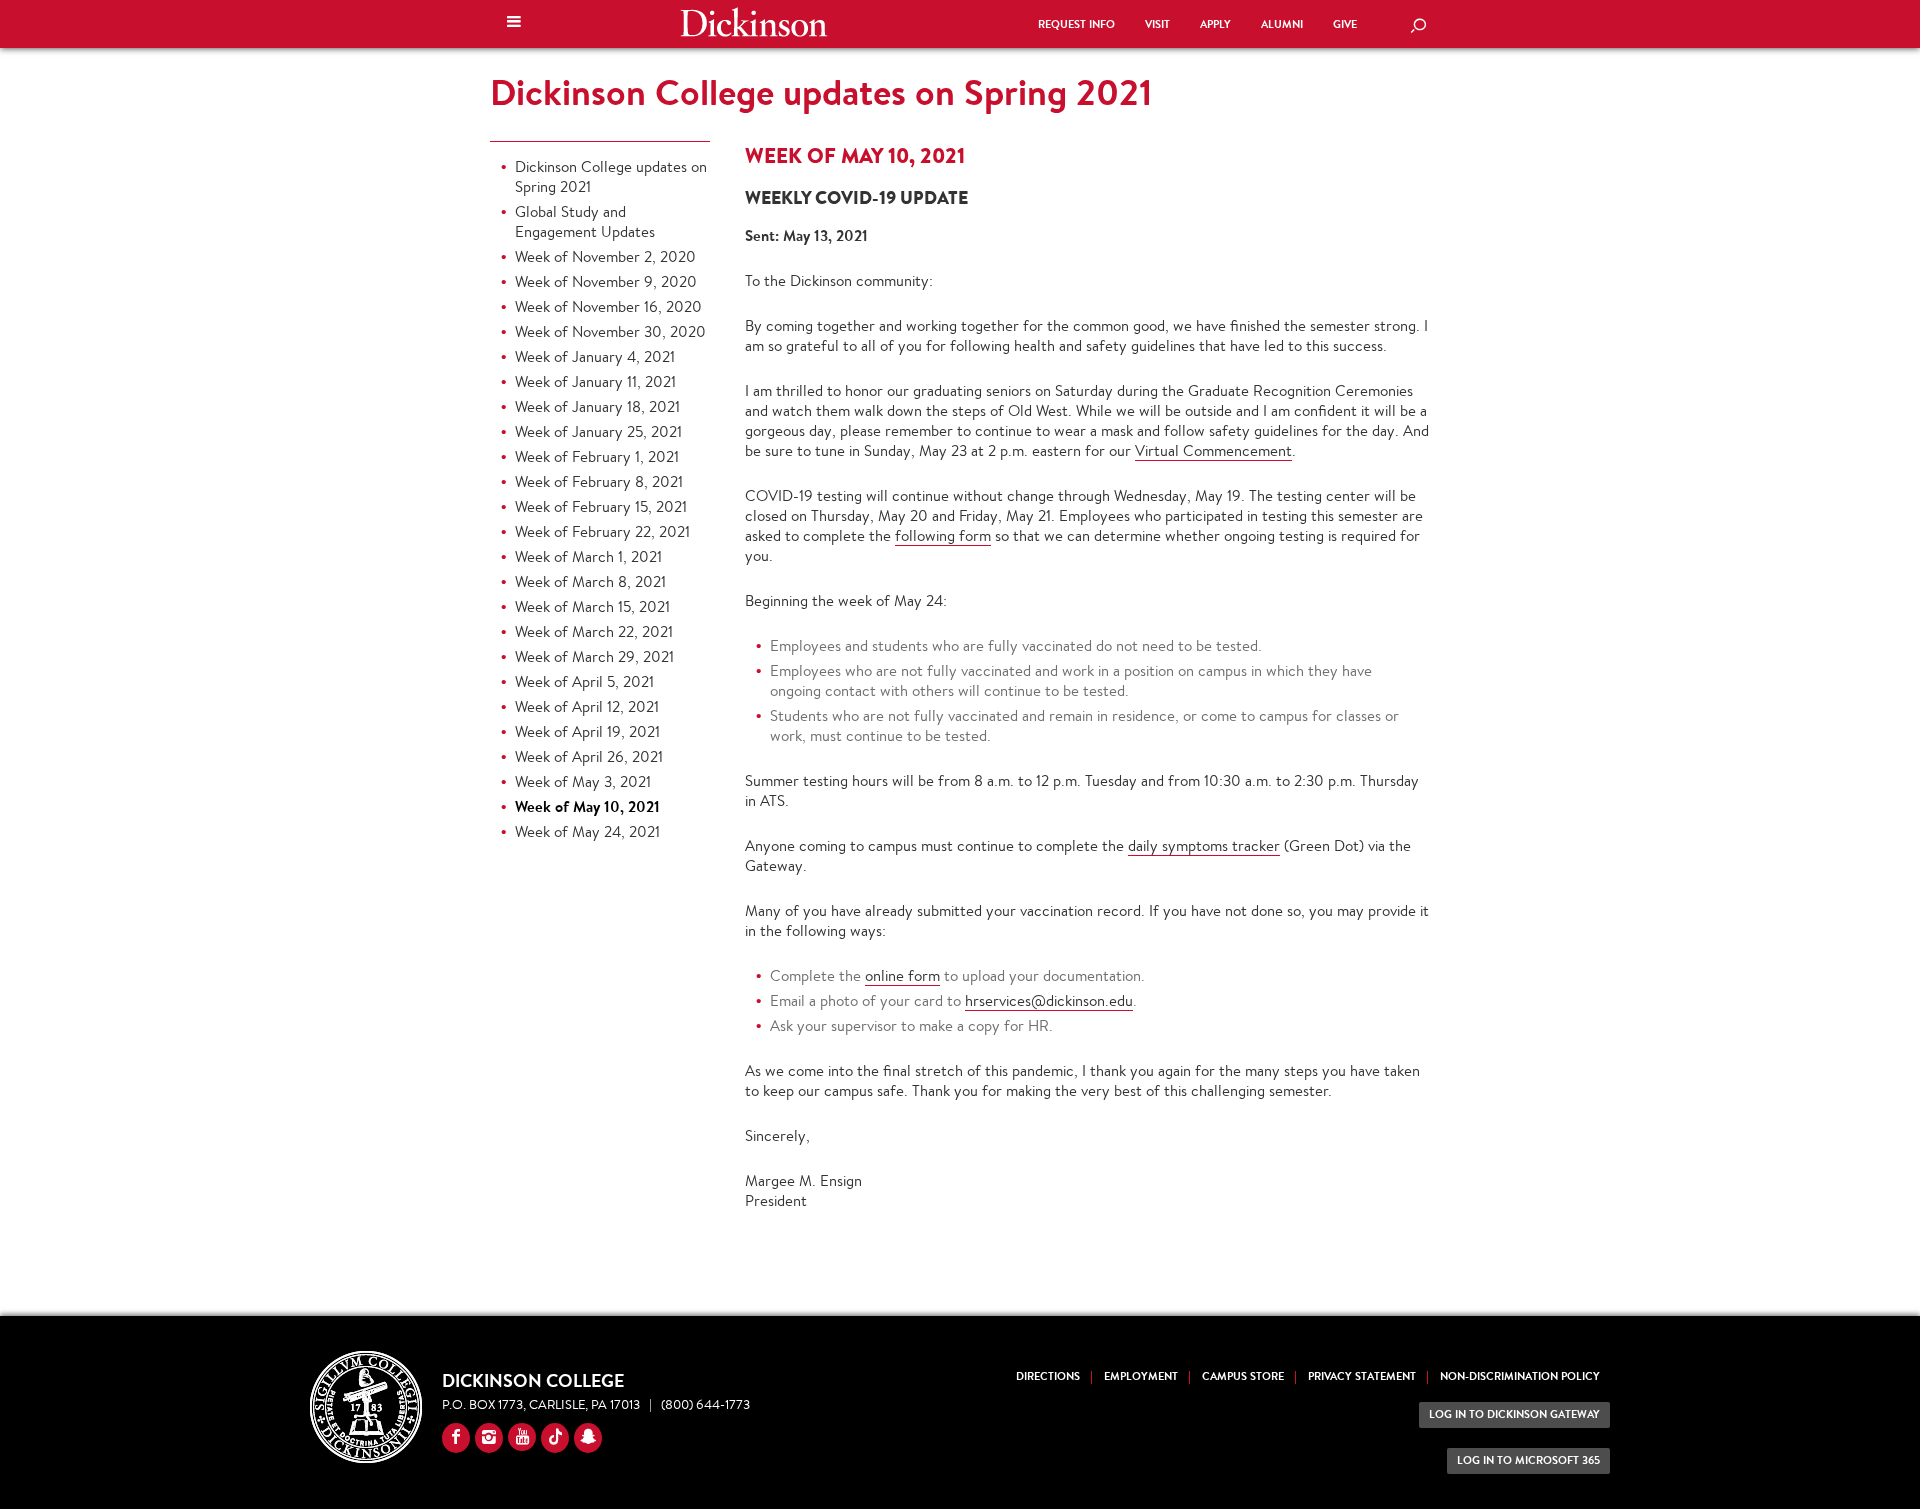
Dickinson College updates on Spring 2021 (821, 92)
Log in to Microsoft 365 (1528, 1460)
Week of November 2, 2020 (605, 256)
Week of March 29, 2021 (594, 656)
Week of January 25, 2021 (598, 431)
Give (1345, 24)
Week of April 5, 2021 (584, 681)
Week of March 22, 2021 (594, 631)
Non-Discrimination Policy (1520, 1376)
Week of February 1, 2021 (597, 456)
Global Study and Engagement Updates (585, 221)
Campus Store (1243, 1376)
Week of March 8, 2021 (590, 581)
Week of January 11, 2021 (595, 381)
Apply (1215, 24)
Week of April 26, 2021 (589, 756)
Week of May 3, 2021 (583, 781)
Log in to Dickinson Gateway (1514, 1414)
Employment (1141, 1376)
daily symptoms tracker (1204, 845)
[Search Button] (1418, 27)
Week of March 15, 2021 (592, 606)
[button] (514, 24)
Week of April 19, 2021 (587, 731)
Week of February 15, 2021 (601, 506)
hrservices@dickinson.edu (1049, 1000)
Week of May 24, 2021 (587, 831)
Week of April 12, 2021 (587, 706)
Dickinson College (754, 22)
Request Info (1076, 24)
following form (943, 535)
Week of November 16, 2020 (608, 306)
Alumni (1282, 24)
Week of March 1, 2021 (588, 556)
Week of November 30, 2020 (610, 331)
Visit (1157, 24)
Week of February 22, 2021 (602, 531)
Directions (1048, 1376)
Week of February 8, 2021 (599, 481)
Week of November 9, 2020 (606, 281)
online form (902, 975)
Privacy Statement (1362, 1376)
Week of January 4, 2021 (595, 356)
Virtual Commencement (1213, 450)
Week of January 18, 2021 (597, 406)
